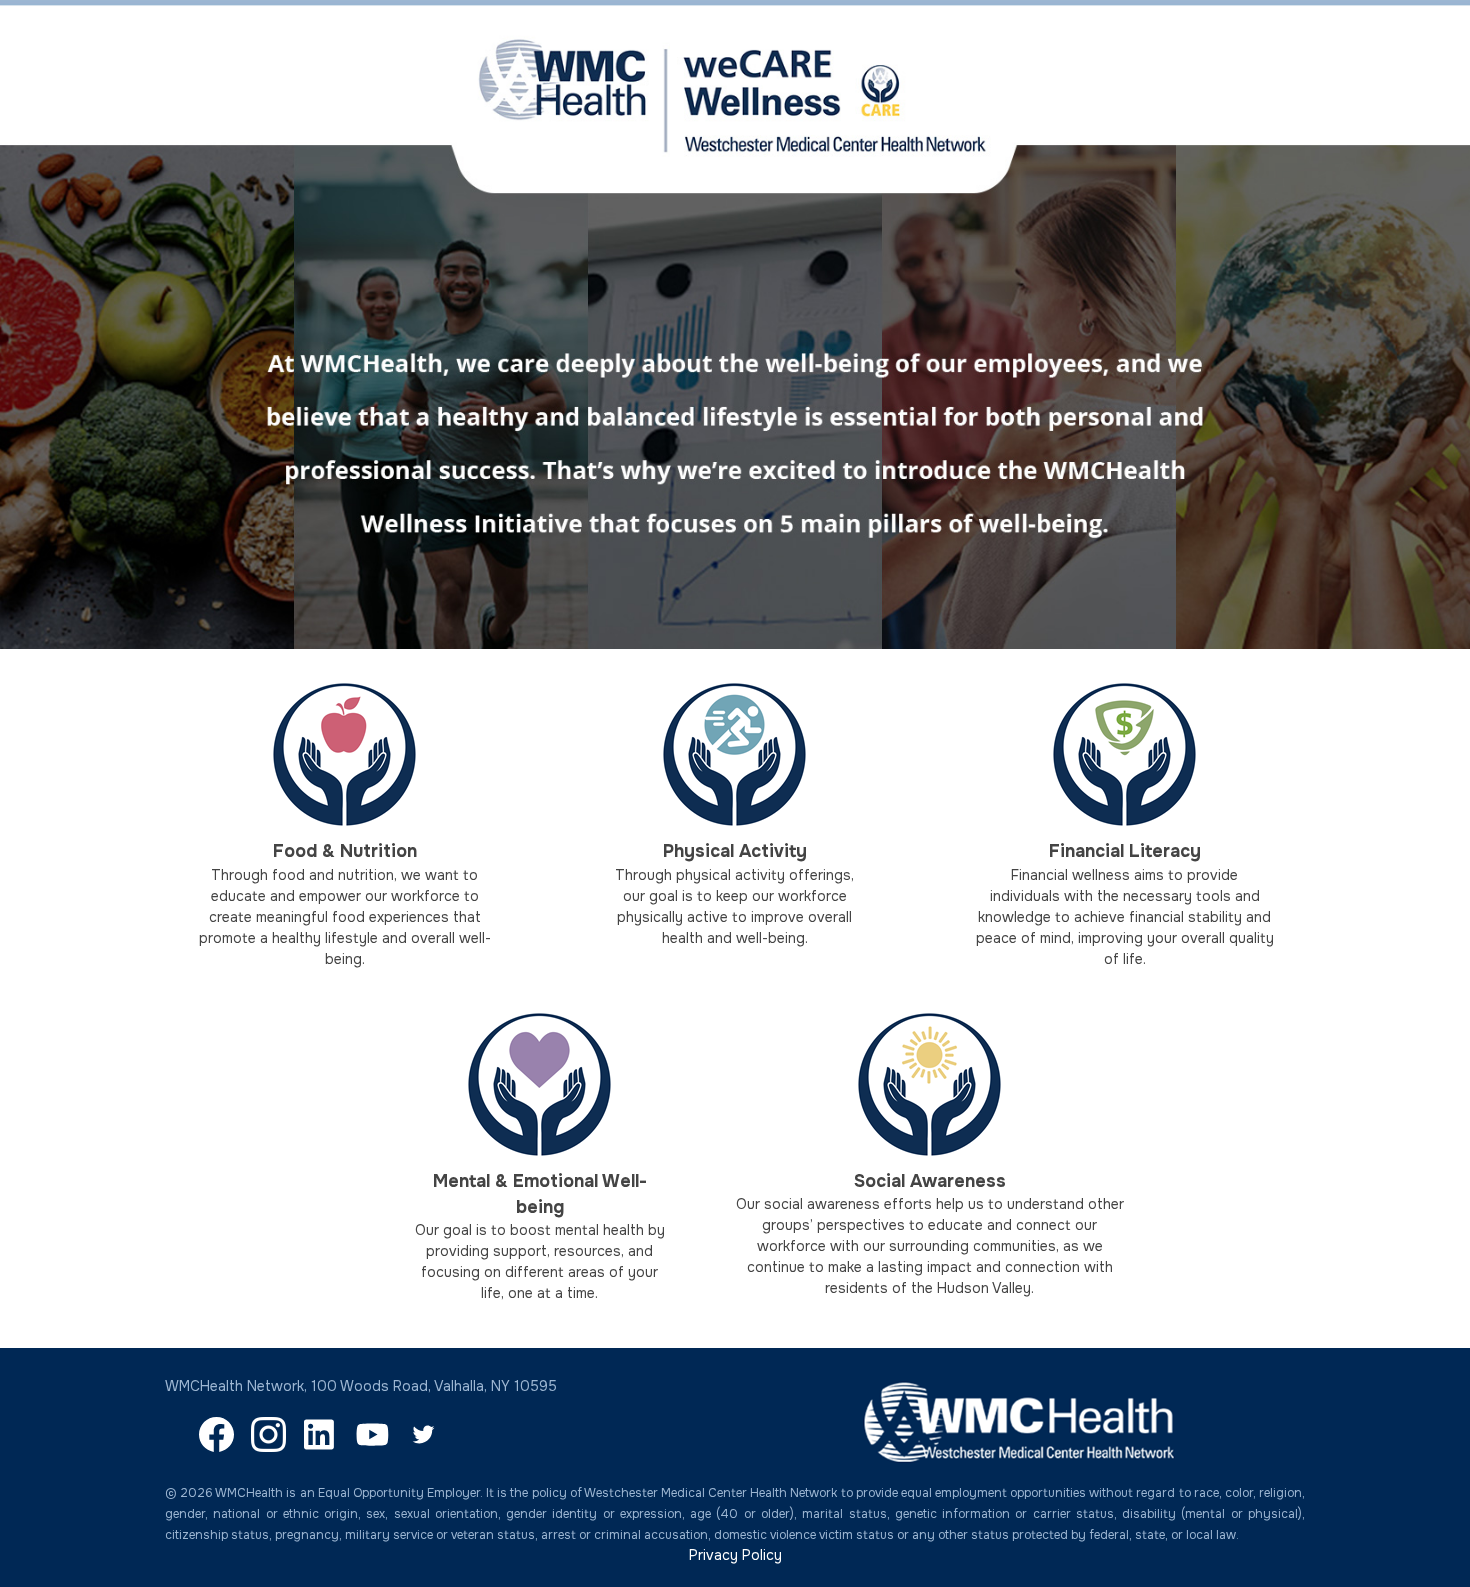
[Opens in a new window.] (216, 1447)
